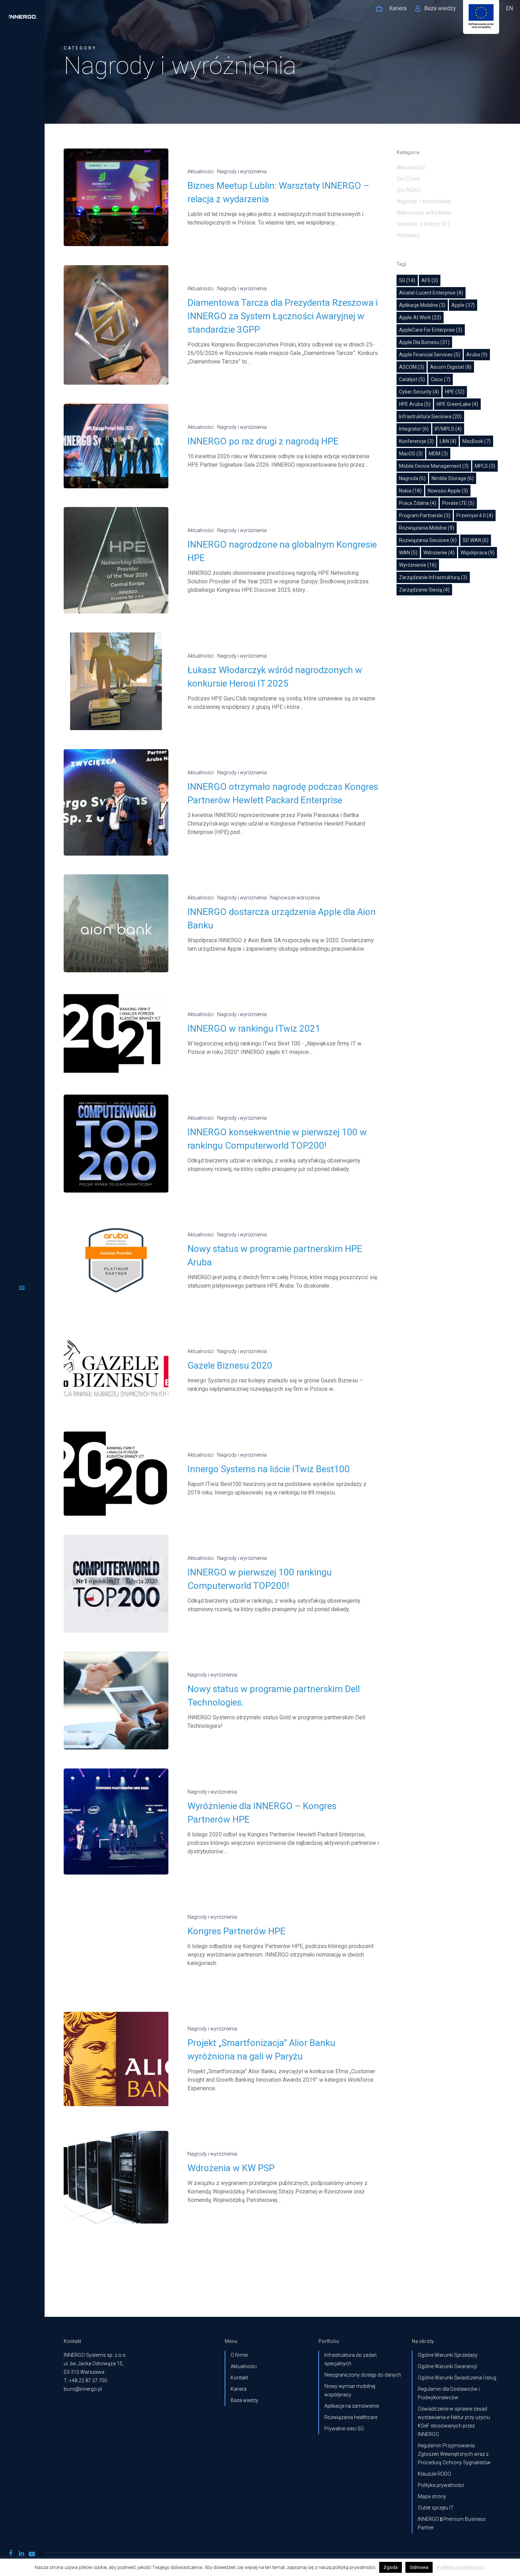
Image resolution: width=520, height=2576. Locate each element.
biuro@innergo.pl (83, 2389)
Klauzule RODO (434, 2474)
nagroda (412, 478)
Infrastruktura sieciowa (430, 416)
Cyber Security (419, 392)
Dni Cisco (408, 179)
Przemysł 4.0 (475, 515)
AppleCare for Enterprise (431, 330)
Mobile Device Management (434, 466)
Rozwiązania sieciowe (428, 540)
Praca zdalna (418, 503)
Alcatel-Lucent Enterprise (431, 293)
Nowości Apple (448, 491)
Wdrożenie (439, 553)
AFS (430, 280)
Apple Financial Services (430, 355)
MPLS (485, 466)
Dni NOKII (409, 190)
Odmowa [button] (419, 2567)
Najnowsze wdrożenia (295, 898)
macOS (411, 454)
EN (509, 8)
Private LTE (458, 503)
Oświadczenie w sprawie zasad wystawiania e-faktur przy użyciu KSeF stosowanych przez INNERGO (454, 2421)
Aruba (477, 355)
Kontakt (239, 2378)
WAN (408, 553)
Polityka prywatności (441, 2485)
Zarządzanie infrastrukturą (433, 577)
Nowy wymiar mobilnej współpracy (350, 2390)
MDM (438, 454)
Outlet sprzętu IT (436, 2508)
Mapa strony (432, 2496)
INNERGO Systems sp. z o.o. (95, 2355)
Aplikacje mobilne (422, 305)
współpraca (478, 553)
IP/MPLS (448, 429)
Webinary (408, 235)
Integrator (414, 429)
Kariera (239, 2389)
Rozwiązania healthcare (351, 2417)
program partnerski (425, 515)
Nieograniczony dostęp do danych (363, 2375)
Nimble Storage (453, 478)
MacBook (476, 441)
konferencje (416, 441)
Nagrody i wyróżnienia (242, 171)
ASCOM (412, 367)
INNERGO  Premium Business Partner (452, 2523)
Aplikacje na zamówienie (352, 2406)
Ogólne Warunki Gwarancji (447, 2366)
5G (407, 280)
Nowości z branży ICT (423, 224)
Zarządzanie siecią (424, 590)
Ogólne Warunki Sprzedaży (448, 2355)
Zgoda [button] (391, 2567)
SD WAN (476, 540)
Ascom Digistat (451, 367)
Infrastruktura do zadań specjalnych (351, 2359)
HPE (455, 392)
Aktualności (201, 171)
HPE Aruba (415, 404)
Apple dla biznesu (424, 342)
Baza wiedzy (244, 2400)
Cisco (441, 379)
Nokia (410, 491)
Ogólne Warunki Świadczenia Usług (457, 2378)
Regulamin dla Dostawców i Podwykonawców (449, 2393)
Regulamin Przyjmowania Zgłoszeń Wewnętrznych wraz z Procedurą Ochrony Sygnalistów (454, 2454)
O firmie (239, 2355)
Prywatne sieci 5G (344, 2429)
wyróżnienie (418, 565)
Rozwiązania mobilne (427, 528)
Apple (463, 305)
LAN (448, 441)
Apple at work (420, 317)
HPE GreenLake (457, 404)
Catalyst (412, 379)
